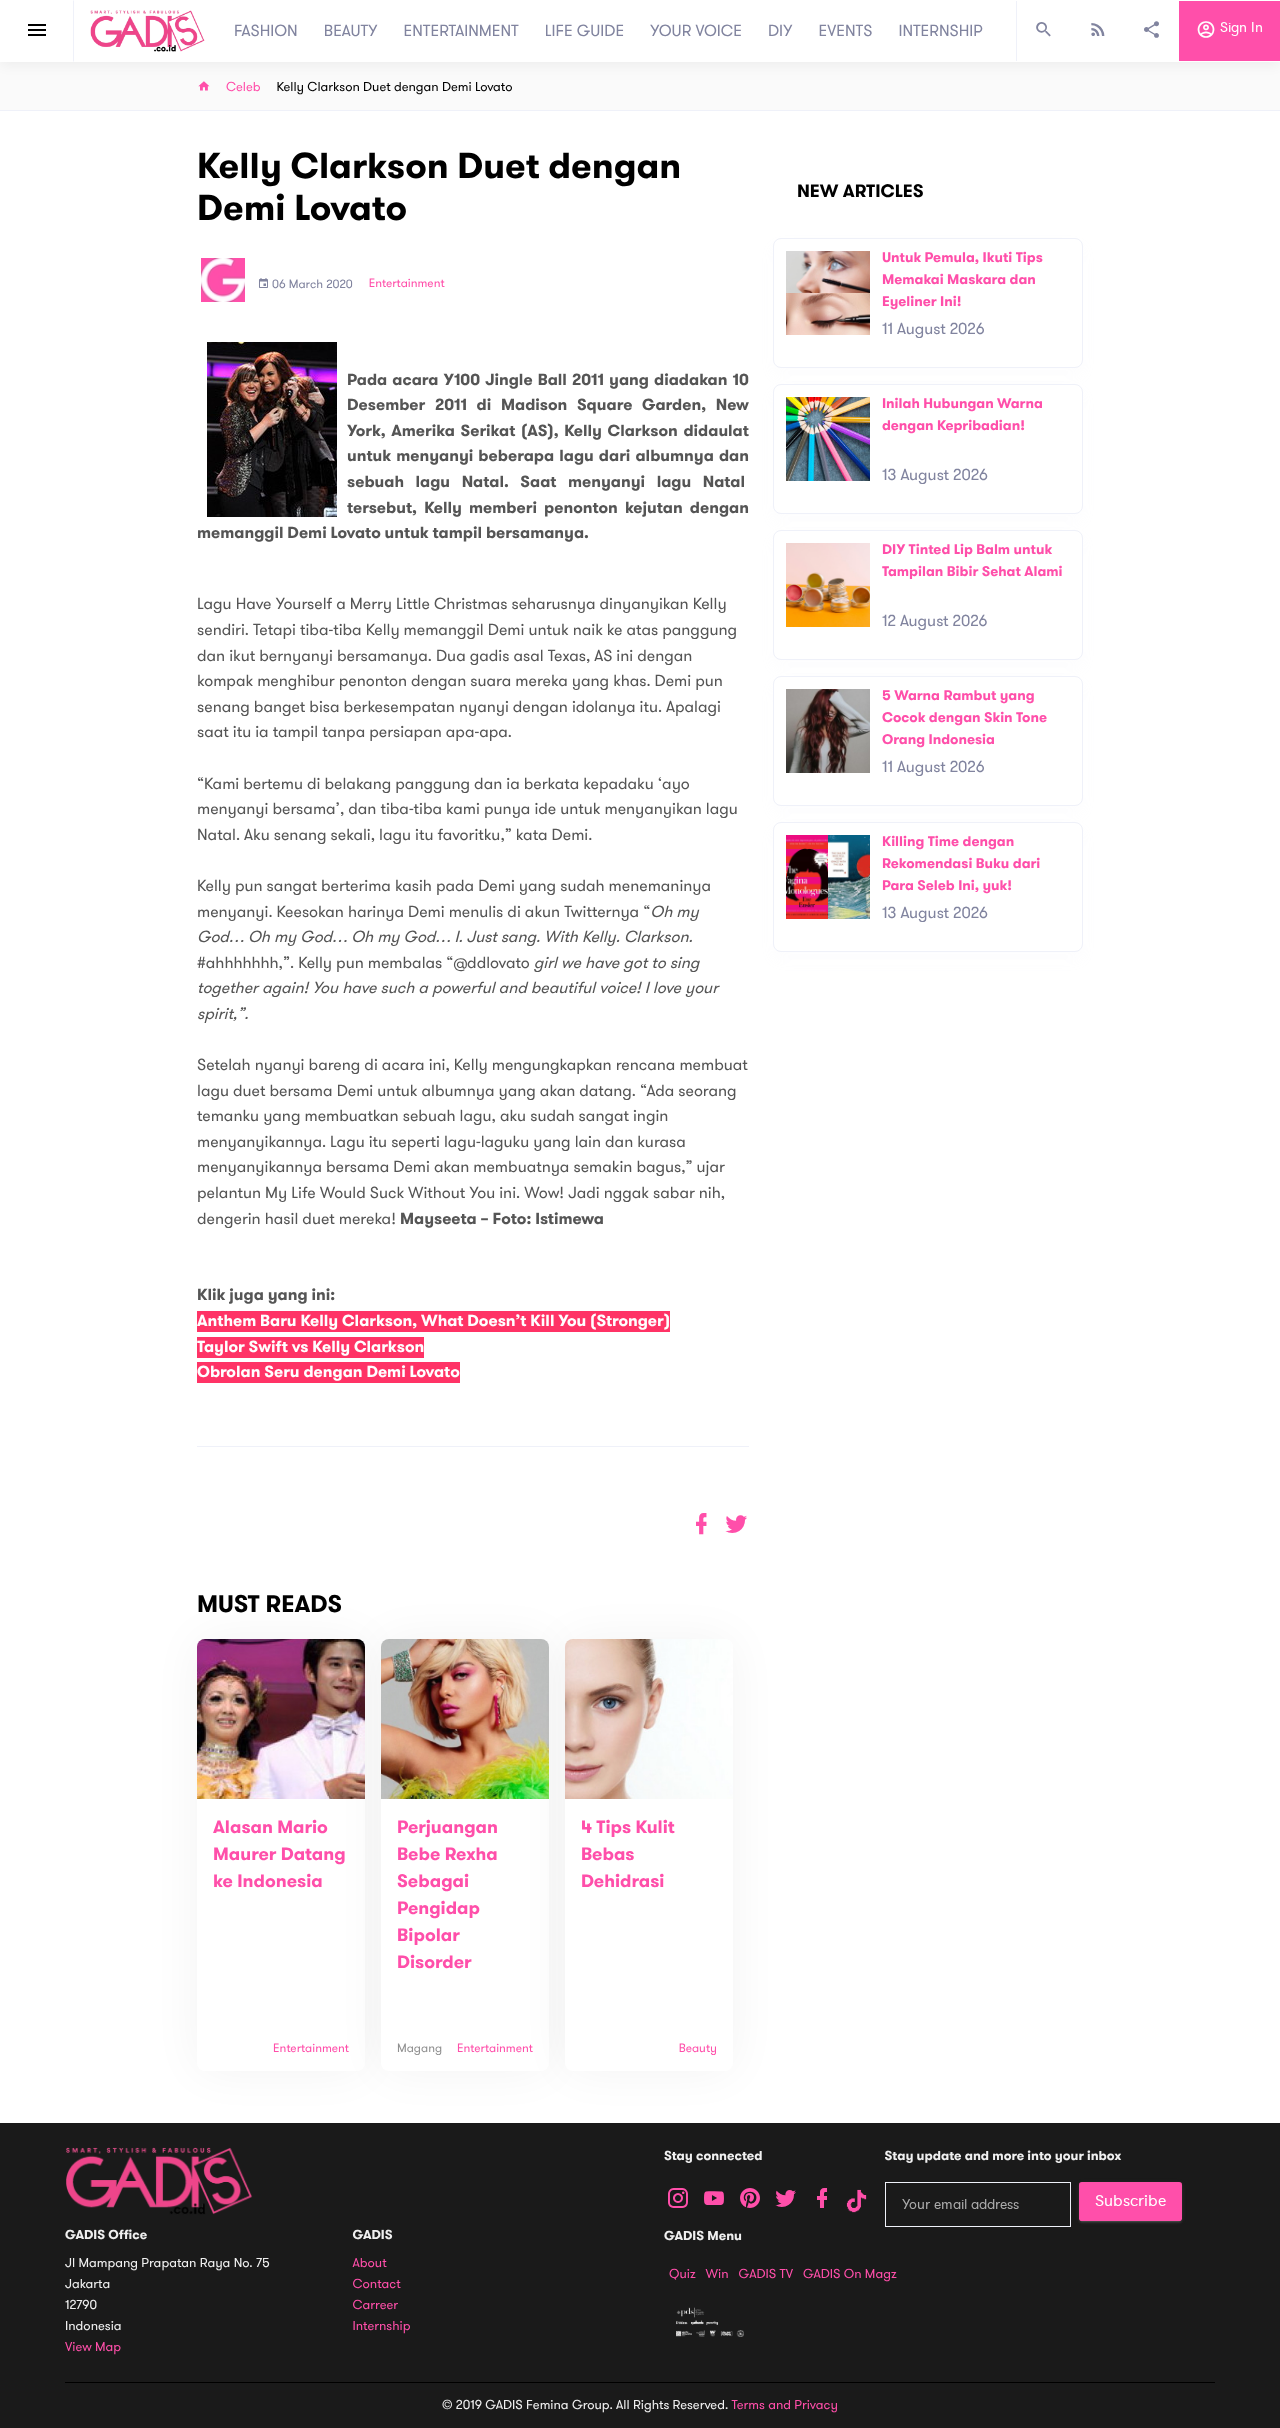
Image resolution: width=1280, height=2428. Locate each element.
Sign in (1239, 28)
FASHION (266, 31)
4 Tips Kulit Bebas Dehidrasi (628, 1855)
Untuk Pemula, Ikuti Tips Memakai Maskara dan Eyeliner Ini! (962, 279)
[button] (736, 1524)
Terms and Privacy (785, 2405)
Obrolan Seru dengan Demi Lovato (328, 1372)
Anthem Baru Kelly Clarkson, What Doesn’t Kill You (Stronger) (433, 1321)
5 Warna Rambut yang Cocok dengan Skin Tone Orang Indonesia (964, 717)
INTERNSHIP (940, 31)
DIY (780, 31)
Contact (377, 2284)
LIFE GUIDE (584, 31)
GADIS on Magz (850, 2274)
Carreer (376, 2305)
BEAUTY (351, 31)
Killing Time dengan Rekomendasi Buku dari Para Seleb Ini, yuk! (961, 863)
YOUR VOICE (696, 31)
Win (717, 2274)
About (370, 2263)
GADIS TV (766, 2274)
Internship (382, 2326)
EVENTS (846, 31)
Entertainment (407, 284)
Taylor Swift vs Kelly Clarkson (310, 1347)
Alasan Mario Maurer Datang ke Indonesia (279, 1855)
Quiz (682, 2274)
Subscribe (1130, 2201)
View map (93, 2347)
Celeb (243, 87)
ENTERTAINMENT (461, 31)
